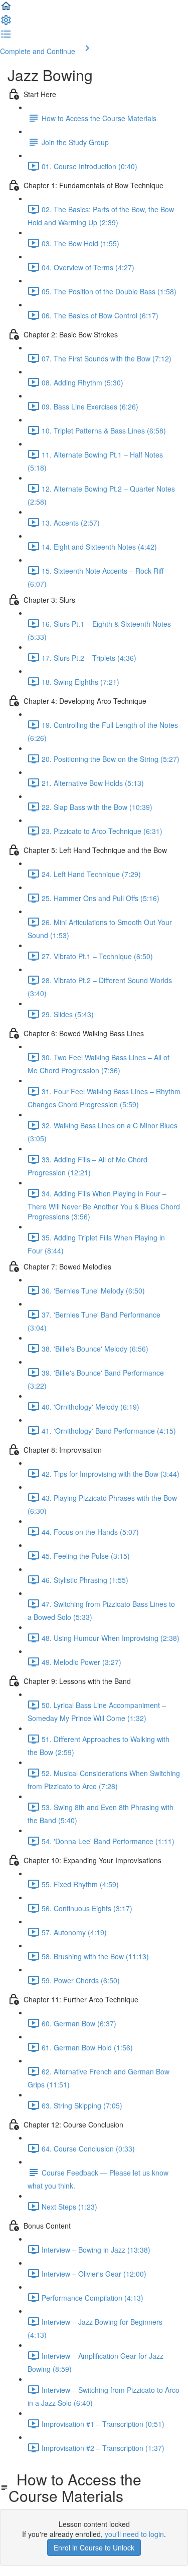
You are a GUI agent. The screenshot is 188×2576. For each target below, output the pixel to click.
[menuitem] (6, 23)
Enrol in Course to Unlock (94, 2547)
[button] (6, 9)
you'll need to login (134, 2534)
